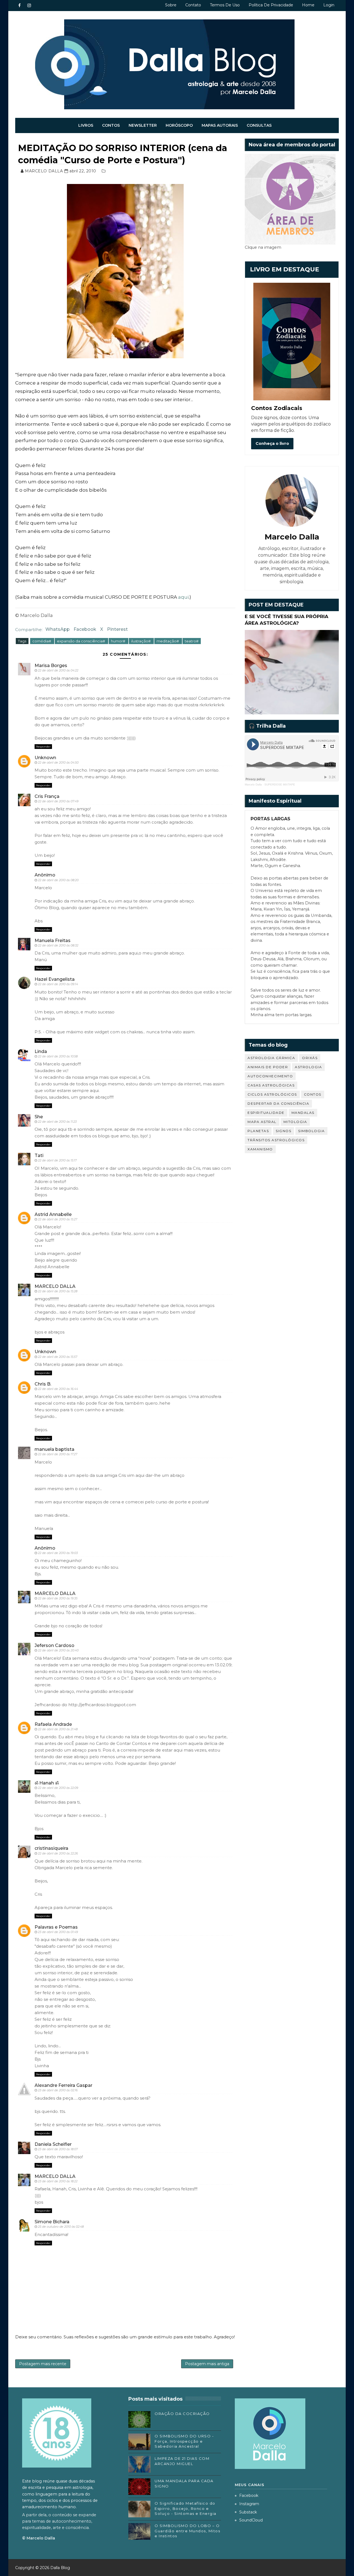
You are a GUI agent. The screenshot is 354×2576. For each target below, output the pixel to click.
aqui (183, 597)
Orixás (310, 1058)
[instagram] (29, 6)
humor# (119, 641)
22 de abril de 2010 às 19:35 (58, 1598)
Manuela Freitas (53, 941)
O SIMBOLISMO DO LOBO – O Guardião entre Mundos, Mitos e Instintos (187, 2531)
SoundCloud (251, 2520)
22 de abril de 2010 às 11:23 (57, 1122)
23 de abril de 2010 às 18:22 (58, 2181)
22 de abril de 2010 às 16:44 (58, 1389)
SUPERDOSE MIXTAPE (280, 784)
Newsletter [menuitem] (143, 125)
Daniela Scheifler (53, 2144)
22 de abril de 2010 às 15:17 (57, 1160)
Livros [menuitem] (86, 125)
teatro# (192, 641)
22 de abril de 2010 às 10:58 (58, 1056)
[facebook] (19, 6)
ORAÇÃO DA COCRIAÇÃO (182, 2414)
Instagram (249, 2504)
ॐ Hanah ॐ (47, 1783)
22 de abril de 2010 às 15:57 (58, 1357)
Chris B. (43, 1384)
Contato (193, 5)
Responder (43, 747)
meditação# (168, 641)
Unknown (45, 758)
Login (329, 5)
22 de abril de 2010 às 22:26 (58, 1853)
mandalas (303, 1113)
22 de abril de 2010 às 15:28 (58, 1291)
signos (283, 1131)
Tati (39, 1155)
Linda (41, 1051)
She (39, 1117)
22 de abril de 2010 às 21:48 (58, 1729)
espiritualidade (266, 1113)
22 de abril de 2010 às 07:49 (58, 801)
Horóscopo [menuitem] (179, 125)
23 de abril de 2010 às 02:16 (58, 2090)
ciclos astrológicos (272, 1094)
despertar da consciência (278, 1103)
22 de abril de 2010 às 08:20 (58, 880)
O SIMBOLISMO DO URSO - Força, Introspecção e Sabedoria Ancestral (184, 2441)
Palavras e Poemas (56, 1927)
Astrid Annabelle (53, 1214)
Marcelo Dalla (253, 784)
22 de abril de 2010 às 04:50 (58, 762)
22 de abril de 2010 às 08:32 (58, 945)
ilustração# (141, 641)
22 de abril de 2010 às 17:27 (58, 1454)
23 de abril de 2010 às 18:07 (58, 2149)
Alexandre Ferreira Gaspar (63, 2085)
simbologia (311, 1131)
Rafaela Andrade (53, 1724)
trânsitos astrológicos (276, 1140)
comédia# (42, 641)
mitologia (295, 1122)
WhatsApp (58, 629)
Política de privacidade (271, 5)
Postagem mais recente (43, 2364)
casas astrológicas (271, 1085)
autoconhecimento (270, 1076)
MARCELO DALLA (55, 1286)
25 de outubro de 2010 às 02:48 (61, 2227)
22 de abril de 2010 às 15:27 (58, 1219)
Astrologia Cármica (271, 1058)
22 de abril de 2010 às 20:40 (58, 1650)
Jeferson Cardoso (54, 1645)
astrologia (308, 1067)
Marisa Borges (51, 666)
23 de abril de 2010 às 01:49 (58, 1932)
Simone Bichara (52, 2222)
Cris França (47, 796)
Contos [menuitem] (111, 125)
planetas (258, 1131)
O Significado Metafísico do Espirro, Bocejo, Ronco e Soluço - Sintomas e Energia (186, 2508)
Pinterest (117, 629)
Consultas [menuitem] (259, 125)
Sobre (171, 5)
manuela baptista (54, 1449)
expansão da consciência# (81, 641)
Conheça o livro (272, 443)
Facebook (85, 629)
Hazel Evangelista (55, 979)
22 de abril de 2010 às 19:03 (58, 1553)
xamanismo (260, 1149)
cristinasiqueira (51, 1848)
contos (313, 1094)
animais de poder (268, 1067)
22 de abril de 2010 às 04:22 (58, 670)
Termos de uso (225, 5)
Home (308, 5)
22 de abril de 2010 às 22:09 (58, 1788)
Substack (248, 2512)
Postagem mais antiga (207, 2364)
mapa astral (262, 1122)
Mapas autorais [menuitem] (220, 125)
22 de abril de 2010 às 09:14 (58, 984)
